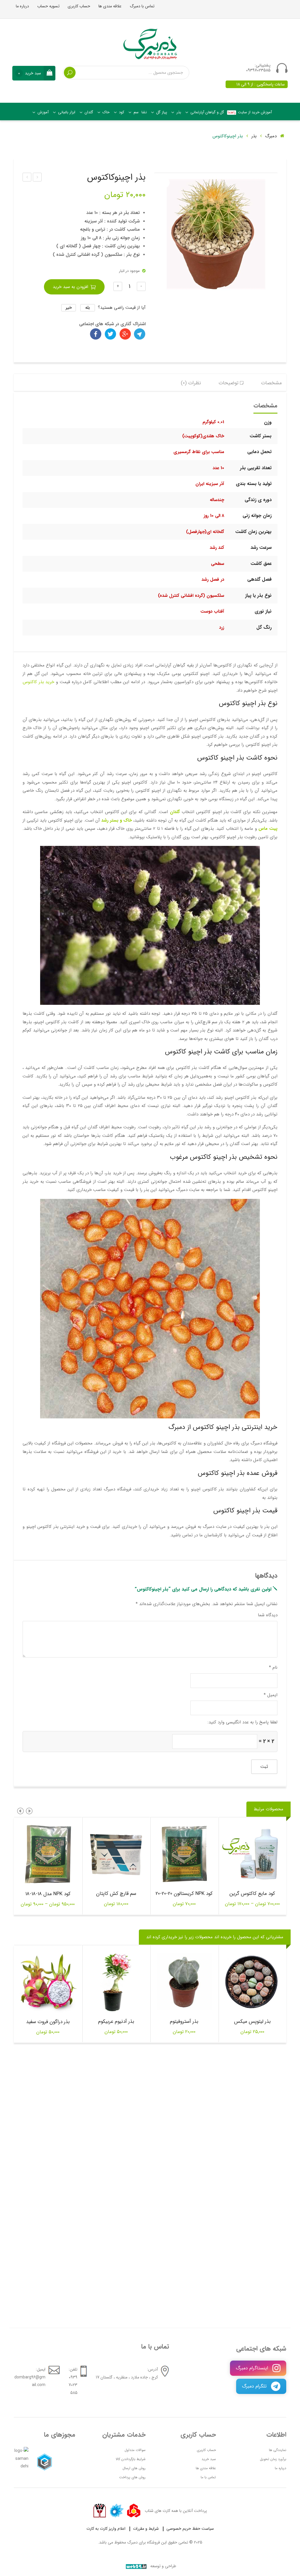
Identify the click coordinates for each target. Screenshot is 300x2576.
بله (88, 308)
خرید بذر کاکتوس (38, 682)
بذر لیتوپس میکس (252, 2022)
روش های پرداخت (132, 2477)
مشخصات (271, 383)
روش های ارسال (134, 2468)
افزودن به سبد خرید (70, 287)
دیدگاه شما (268, 1615)
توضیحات (229, 383)
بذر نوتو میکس (37, 178)
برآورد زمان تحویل (273, 2459)
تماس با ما (208, 2477)
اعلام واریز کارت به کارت (106, 2529)
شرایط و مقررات (146, 2529)
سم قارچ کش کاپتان (116, 1894)
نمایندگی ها (278, 2450)
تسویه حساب (48, 6)
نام (273, 1667)
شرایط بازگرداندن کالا (131, 2459)
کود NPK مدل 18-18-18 (48, 1894)
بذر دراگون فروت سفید (48, 2022)
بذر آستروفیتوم (184, 2022)
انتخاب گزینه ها (264, 1854)
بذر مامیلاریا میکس (27, 178)
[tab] (271, 383)
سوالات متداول (135, 2450)
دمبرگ (272, 136)
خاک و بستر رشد (117, 820)
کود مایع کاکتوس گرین (252, 1894)
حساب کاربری (79, 6)
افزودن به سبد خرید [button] (128, 1854)
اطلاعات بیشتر (196, 1854)
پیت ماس (268, 829)
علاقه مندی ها (110, 6)
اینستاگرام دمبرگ (253, 2368)
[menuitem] (249, 112)
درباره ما (22, 6)
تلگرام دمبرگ (255, 2386)
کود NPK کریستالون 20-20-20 (184, 1894)
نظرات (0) (191, 383)
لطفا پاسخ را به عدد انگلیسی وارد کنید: (242, 1722)
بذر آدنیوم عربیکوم (116, 2022)
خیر (69, 308)
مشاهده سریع (241, 1854)
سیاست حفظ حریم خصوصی (190, 2529)
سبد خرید (209, 2459)
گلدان (175, 812)
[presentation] (29, 1811)
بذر (254, 136)
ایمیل (271, 1695)
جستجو (70, 73)
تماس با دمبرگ (142, 6)
